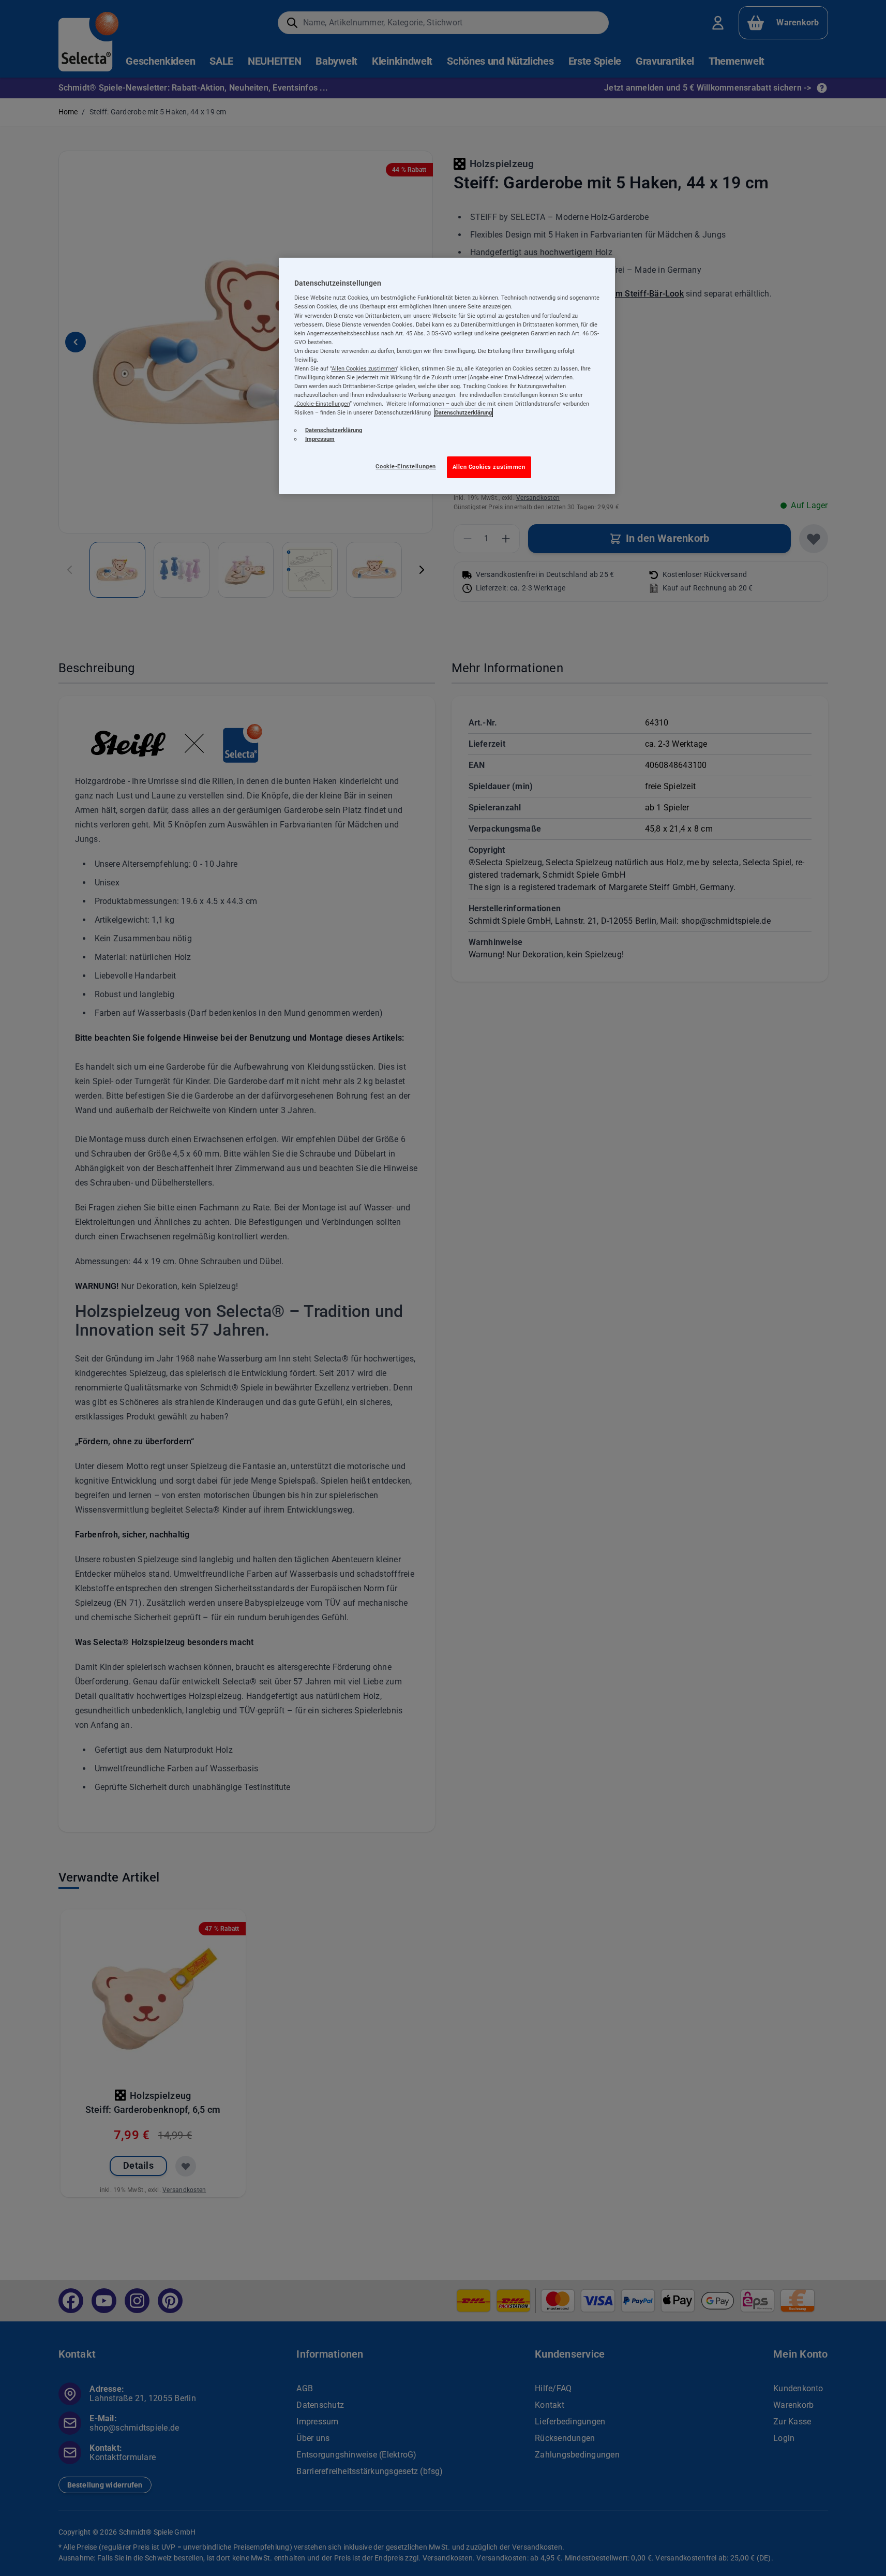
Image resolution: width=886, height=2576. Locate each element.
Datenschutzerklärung (463, 412)
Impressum (320, 439)
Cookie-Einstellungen (406, 466)
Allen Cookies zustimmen (489, 467)
